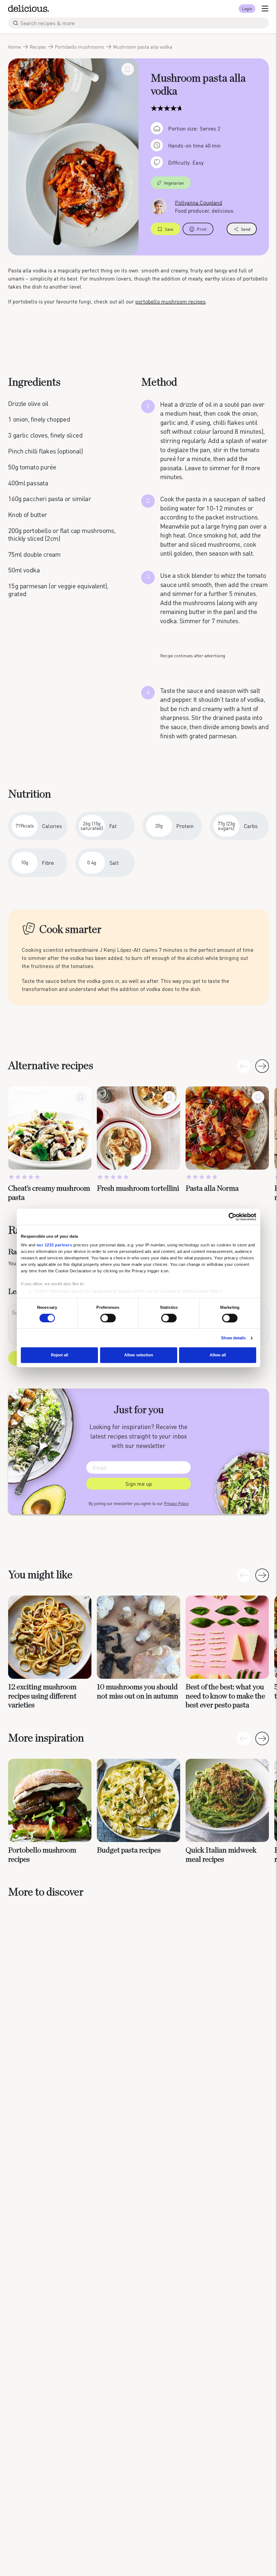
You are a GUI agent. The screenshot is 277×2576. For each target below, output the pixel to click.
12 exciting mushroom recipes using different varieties (42, 1696)
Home (14, 47)
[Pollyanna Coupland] (159, 206)
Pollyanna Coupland (199, 202)
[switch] (108, 1318)
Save (169, 229)
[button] (262, 1066)
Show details (233, 1338)
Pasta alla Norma (212, 1189)
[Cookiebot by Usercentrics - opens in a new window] (233, 1217)
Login (247, 9)
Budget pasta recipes (129, 1850)
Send (246, 229)
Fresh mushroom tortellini (138, 1189)
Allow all (218, 1355)
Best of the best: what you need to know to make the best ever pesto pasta (225, 1696)
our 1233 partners (54, 1245)
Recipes (38, 47)
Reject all (60, 1355)
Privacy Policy (176, 1503)
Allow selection (139, 1355)
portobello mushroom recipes (170, 301)
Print (202, 229)
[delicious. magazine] (29, 9)
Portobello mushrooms (80, 47)
